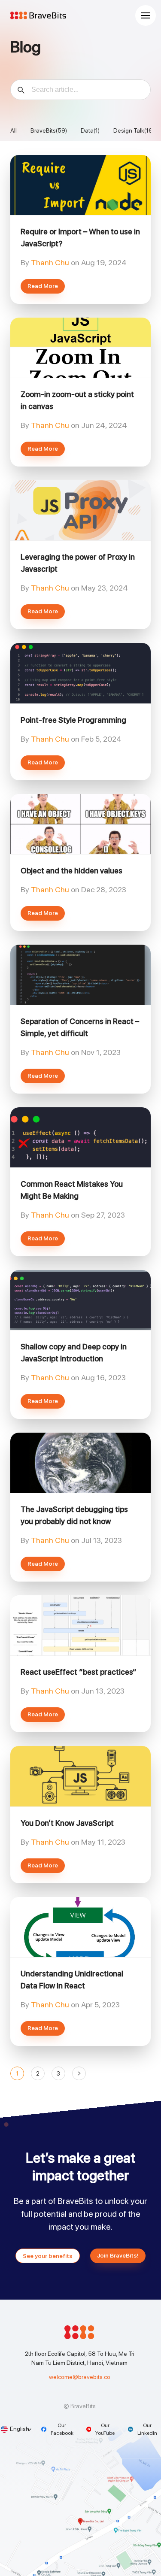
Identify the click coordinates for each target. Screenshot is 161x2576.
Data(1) (90, 130)
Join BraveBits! (118, 2255)
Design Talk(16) (134, 130)
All (14, 130)
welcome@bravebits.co (80, 2377)
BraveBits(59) (49, 130)
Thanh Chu (51, 262)
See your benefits (48, 2256)
